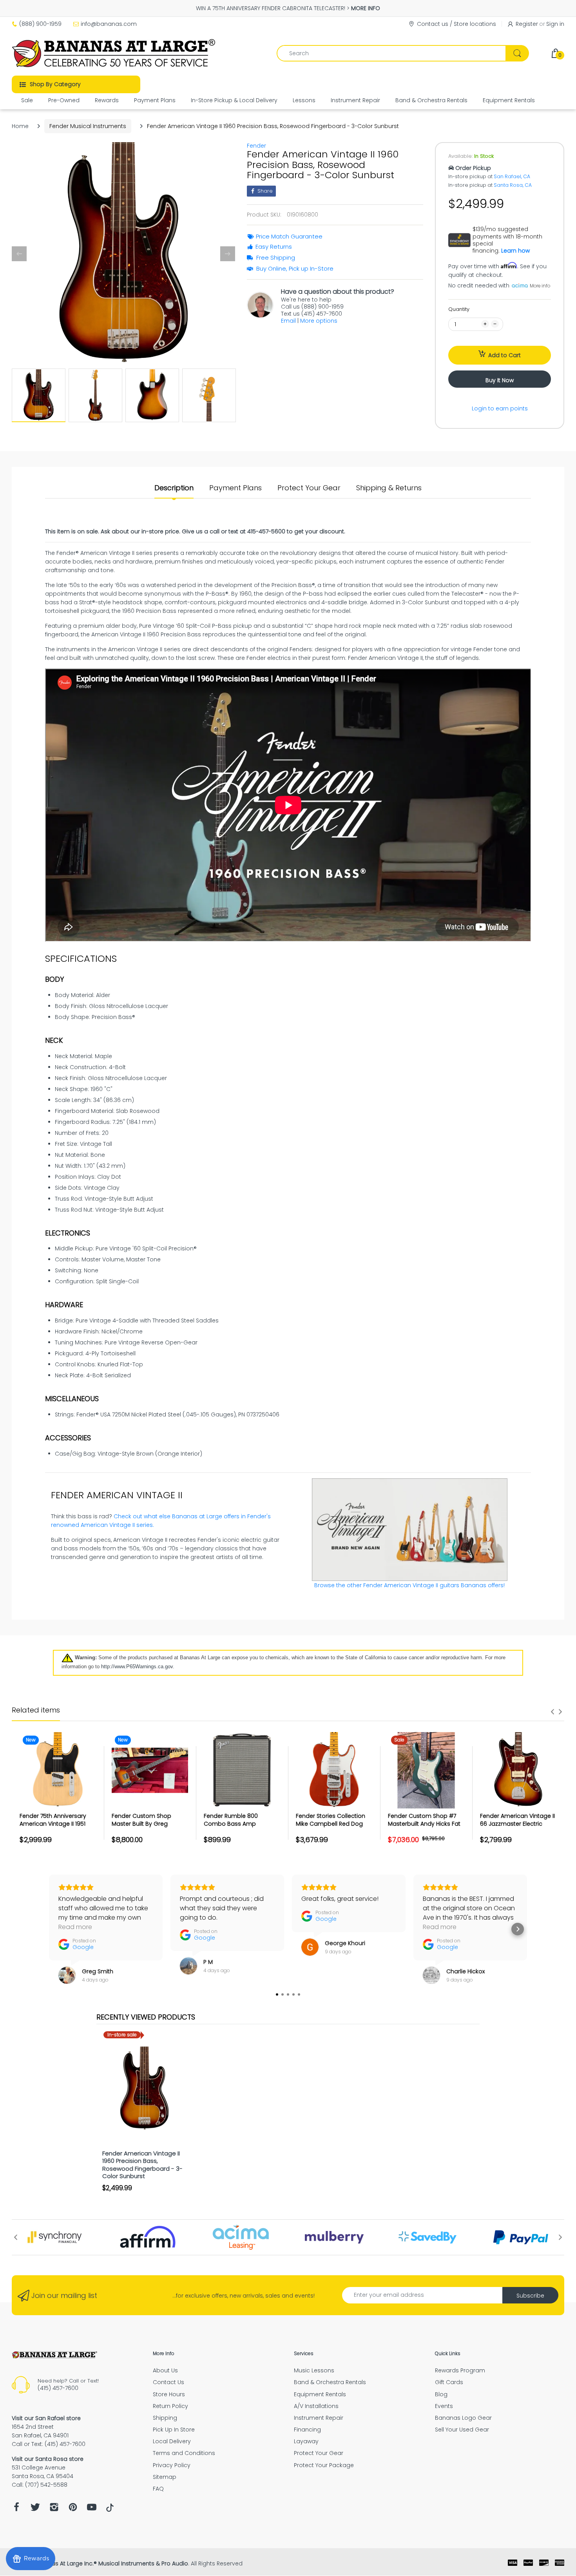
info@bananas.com (109, 24)
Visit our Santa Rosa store (48, 2459)
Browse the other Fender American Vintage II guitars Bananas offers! (409, 1585)
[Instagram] (54, 2509)
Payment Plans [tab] (235, 488)
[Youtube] (92, 2509)
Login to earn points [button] (500, 408)
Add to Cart (504, 355)
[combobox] (403, 53)
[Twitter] (35, 2509)
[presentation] (552, 1712)
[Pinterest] (73, 2509)
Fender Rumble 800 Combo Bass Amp (231, 1820)
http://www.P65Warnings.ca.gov (137, 1666)
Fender (256, 146)
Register (527, 24)
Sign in (555, 24)
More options (319, 321)
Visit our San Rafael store (46, 2418)
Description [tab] (174, 488)
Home (20, 126)
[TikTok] (110, 2510)
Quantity (459, 309)
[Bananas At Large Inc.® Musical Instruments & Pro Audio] (115, 53)
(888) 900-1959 (40, 24)
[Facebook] (16, 2509)
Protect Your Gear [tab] (309, 488)
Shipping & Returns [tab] (389, 488)
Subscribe (530, 2296)
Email (288, 321)
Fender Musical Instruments (88, 126)
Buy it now (500, 380)
